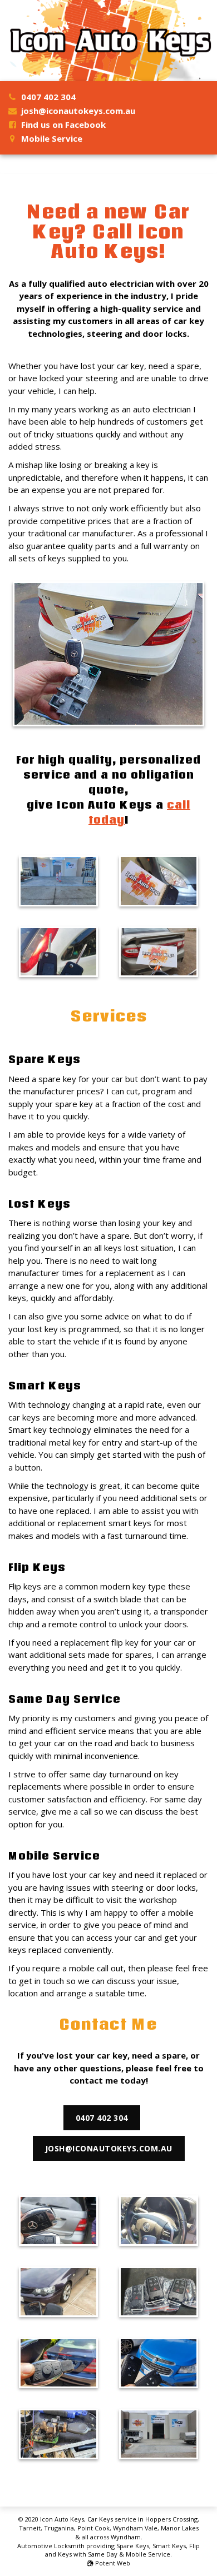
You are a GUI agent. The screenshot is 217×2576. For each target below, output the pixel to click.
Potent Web (112, 2563)
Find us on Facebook (63, 124)
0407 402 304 (48, 97)
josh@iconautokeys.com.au (78, 111)
